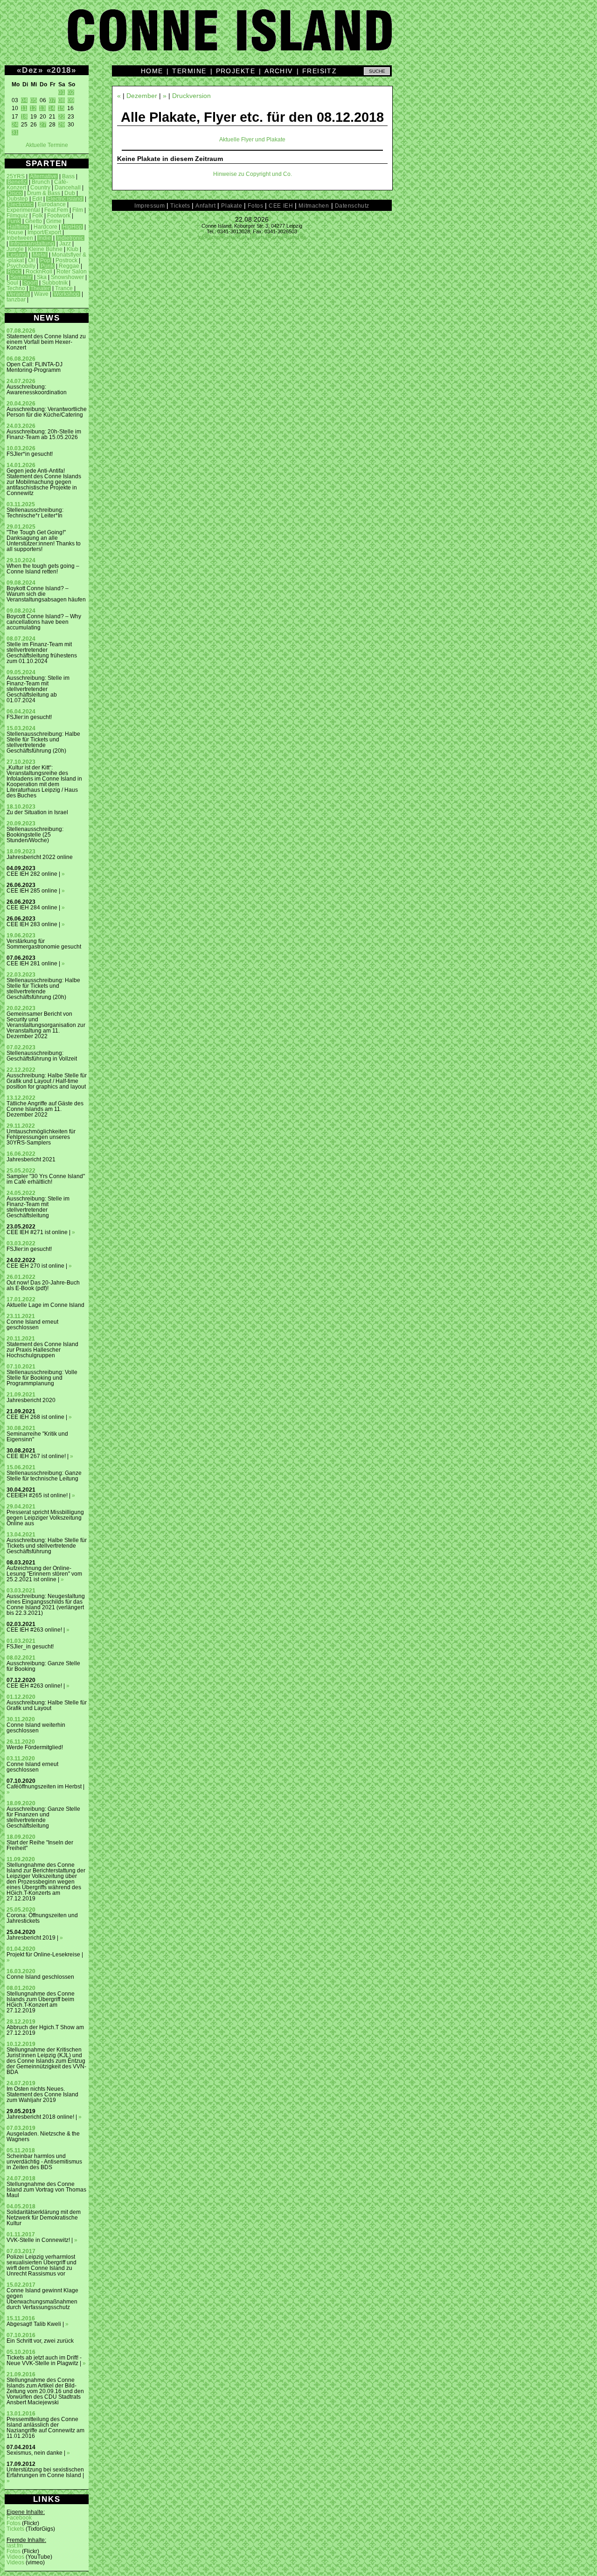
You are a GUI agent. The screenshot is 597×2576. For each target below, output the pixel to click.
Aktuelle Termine (47, 145)
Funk (14, 221)
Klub (73, 249)
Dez (30, 70)
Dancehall (68, 188)
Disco (15, 193)
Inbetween (20, 238)
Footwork (59, 216)
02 (71, 92)
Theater (40, 288)
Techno (16, 288)
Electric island (65, 199)
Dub (70, 193)
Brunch (41, 182)
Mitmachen (314, 206)
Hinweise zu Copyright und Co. (253, 174)
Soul (12, 283)
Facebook (19, 2518)
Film (78, 210)
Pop (45, 260)
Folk (38, 216)
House (15, 232)
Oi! (31, 260)
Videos (15, 2557)
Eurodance (52, 204)
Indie (45, 238)
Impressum (149, 206)
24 (15, 125)
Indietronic (70, 238)
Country (40, 188)
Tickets (15, 2529)
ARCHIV (279, 71)
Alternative (43, 176)
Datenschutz (352, 206)
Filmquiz (17, 216)
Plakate (232, 206)
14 (52, 108)
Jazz (65, 244)
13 (42, 108)
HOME (152, 71)
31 (15, 133)
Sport (30, 283)
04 (24, 100)
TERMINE (189, 71)
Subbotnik (55, 283)
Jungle (15, 249)
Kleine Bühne (45, 249)
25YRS (16, 176)
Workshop (66, 294)
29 (62, 125)
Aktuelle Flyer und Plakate (252, 140)
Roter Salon (72, 272)
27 (43, 125)
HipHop (72, 227)
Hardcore (45, 227)
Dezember (142, 96)
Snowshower (67, 277)
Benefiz (17, 182)
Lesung (17, 255)
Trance (64, 288)
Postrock (66, 260)
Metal (40, 255)
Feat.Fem (56, 210)
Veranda (18, 294)
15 (61, 108)
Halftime (18, 227)
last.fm (15, 2546)
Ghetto (34, 221)
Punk (47, 266)
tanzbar (16, 300)
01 (62, 92)
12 (33, 108)
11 (24, 108)
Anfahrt (205, 206)
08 (62, 100)
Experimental (23, 210)
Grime (54, 221)
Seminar (21, 277)
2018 (61, 70)
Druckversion (191, 96)
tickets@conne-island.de (278, 237)
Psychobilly (21, 266)
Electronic (20, 204)
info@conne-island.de (223, 237)
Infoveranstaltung (32, 244)
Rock (14, 272)
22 (62, 117)
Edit (37, 199)
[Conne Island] (298, 37)
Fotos (14, 2523)
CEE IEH (281, 206)
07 (52, 100)
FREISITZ (320, 71)
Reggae (69, 266)
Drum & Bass (44, 193)
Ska (42, 277)
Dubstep (17, 199)
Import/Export (44, 232)
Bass (68, 176)
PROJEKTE (236, 71)
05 (34, 100)
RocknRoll (39, 272)
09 (71, 100)
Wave (41, 294)
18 (24, 117)
